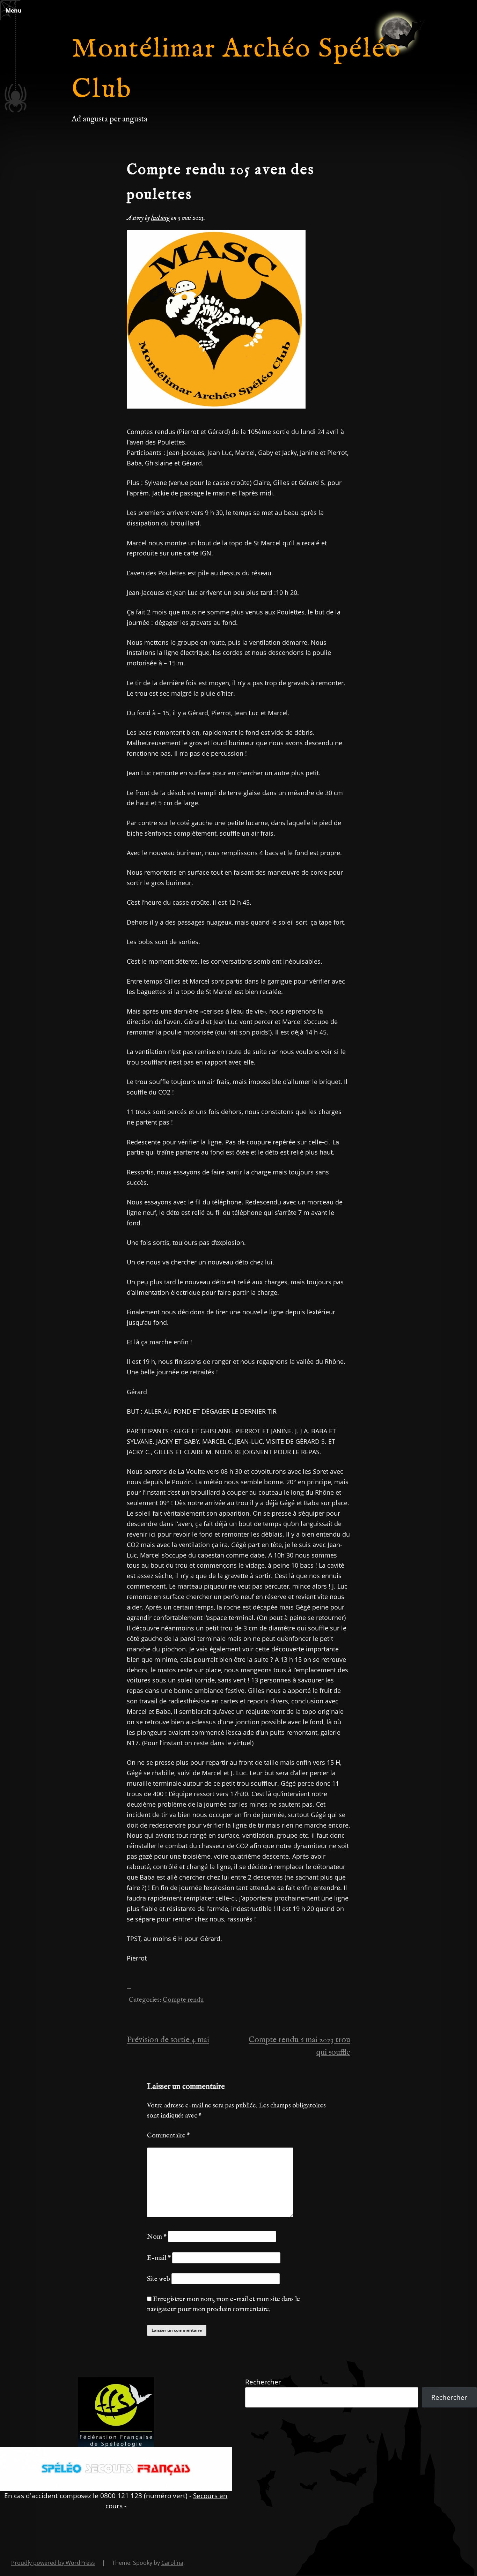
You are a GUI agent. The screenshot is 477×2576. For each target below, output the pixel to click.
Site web (159, 2279)
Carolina (172, 2563)
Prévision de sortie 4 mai (168, 2040)
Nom (157, 2237)
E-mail (159, 2258)
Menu (14, 10)
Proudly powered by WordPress (53, 2563)
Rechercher (263, 2382)
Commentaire (168, 2136)
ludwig (160, 218)
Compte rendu (183, 2000)
